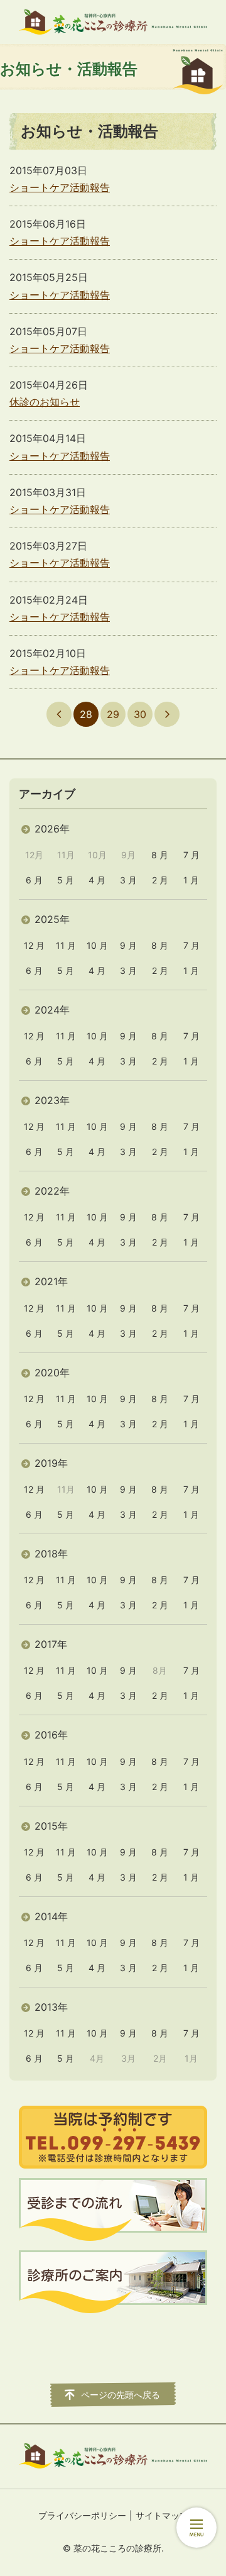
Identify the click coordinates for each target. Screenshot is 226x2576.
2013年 (51, 2007)
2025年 (52, 919)
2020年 (52, 1373)
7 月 (191, 855)
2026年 (52, 829)
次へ (167, 714)
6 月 (34, 880)
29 (113, 714)
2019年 (51, 1463)
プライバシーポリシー (82, 2515)
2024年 (52, 1010)
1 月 (191, 880)
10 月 (97, 945)
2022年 (52, 1191)
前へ (59, 714)
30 (140, 714)
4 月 (97, 880)
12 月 (34, 945)
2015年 (51, 1826)
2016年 (51, 1735)
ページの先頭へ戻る (121, 2395)
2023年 (52, 1100)
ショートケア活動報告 (60, 187)
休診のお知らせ (45, 402)
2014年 (51, 1916)
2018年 (51, 1554)
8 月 (160, 855)
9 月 (128, 945)
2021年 (51, 1281)
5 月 (66, 880)
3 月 (128, 880)
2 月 (160, 880)
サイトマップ (162, 2515)
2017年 (51, 1644)
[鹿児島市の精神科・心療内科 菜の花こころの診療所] (113, 22)
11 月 (66, 945)
